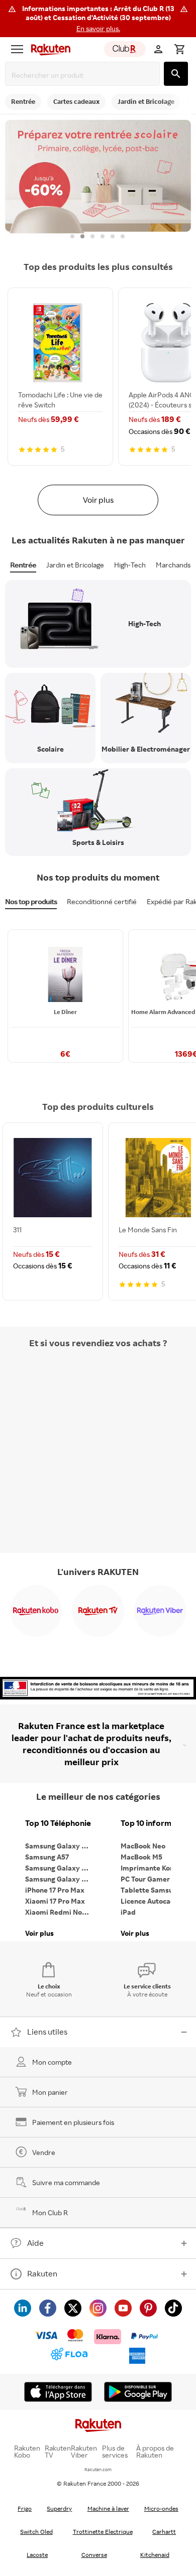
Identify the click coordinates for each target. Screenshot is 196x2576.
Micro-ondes (161, 2509)
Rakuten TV (58, 2452)
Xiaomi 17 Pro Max (55, 1901)
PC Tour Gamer (145, 1879)
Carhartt (164, 2532)
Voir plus (98, 500)
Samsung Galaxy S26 (59, 1846)
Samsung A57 (47, 1857)
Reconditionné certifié (102, 901)
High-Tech (130, 565)
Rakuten (42, 2273)
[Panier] (179, 49)
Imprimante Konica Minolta (156, 1868)
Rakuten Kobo (27, 2452)
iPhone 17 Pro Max (55, 1890)
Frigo (25, 2509)
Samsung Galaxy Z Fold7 (60, 1879)
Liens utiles (47, 2032)
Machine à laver (108, 2509)
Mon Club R (50, 2212)
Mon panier (50, 2092)
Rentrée (23, 565)
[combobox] (84, 75)
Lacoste (37, 2555)
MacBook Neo (143, 1846)
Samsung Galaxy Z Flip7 (60, 1868)
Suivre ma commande (66, 2182)
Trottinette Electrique (103, 2532)
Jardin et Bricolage (75, 565)
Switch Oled (36, 2532)
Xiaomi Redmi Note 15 (60, 1912)
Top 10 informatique (156, 1823)
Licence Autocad (148, 1901)
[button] (98, 19)
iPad (128, 1912)
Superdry (59, 2509)
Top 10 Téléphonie (58, 1823)
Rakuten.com (98, 2469)
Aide (35, 2243)
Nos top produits (31, 901)
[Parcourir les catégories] (17, 49)
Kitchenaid (155, 2555)
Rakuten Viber (84, 2452)
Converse (94, 2555)
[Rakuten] (48, 49)
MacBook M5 (141, 1857)
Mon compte (52, 2062)
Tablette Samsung (151, 1890)
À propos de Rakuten (155, 2452)
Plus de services (115, 2452)
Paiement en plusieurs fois (73, 2122)
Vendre (44, 2152)
